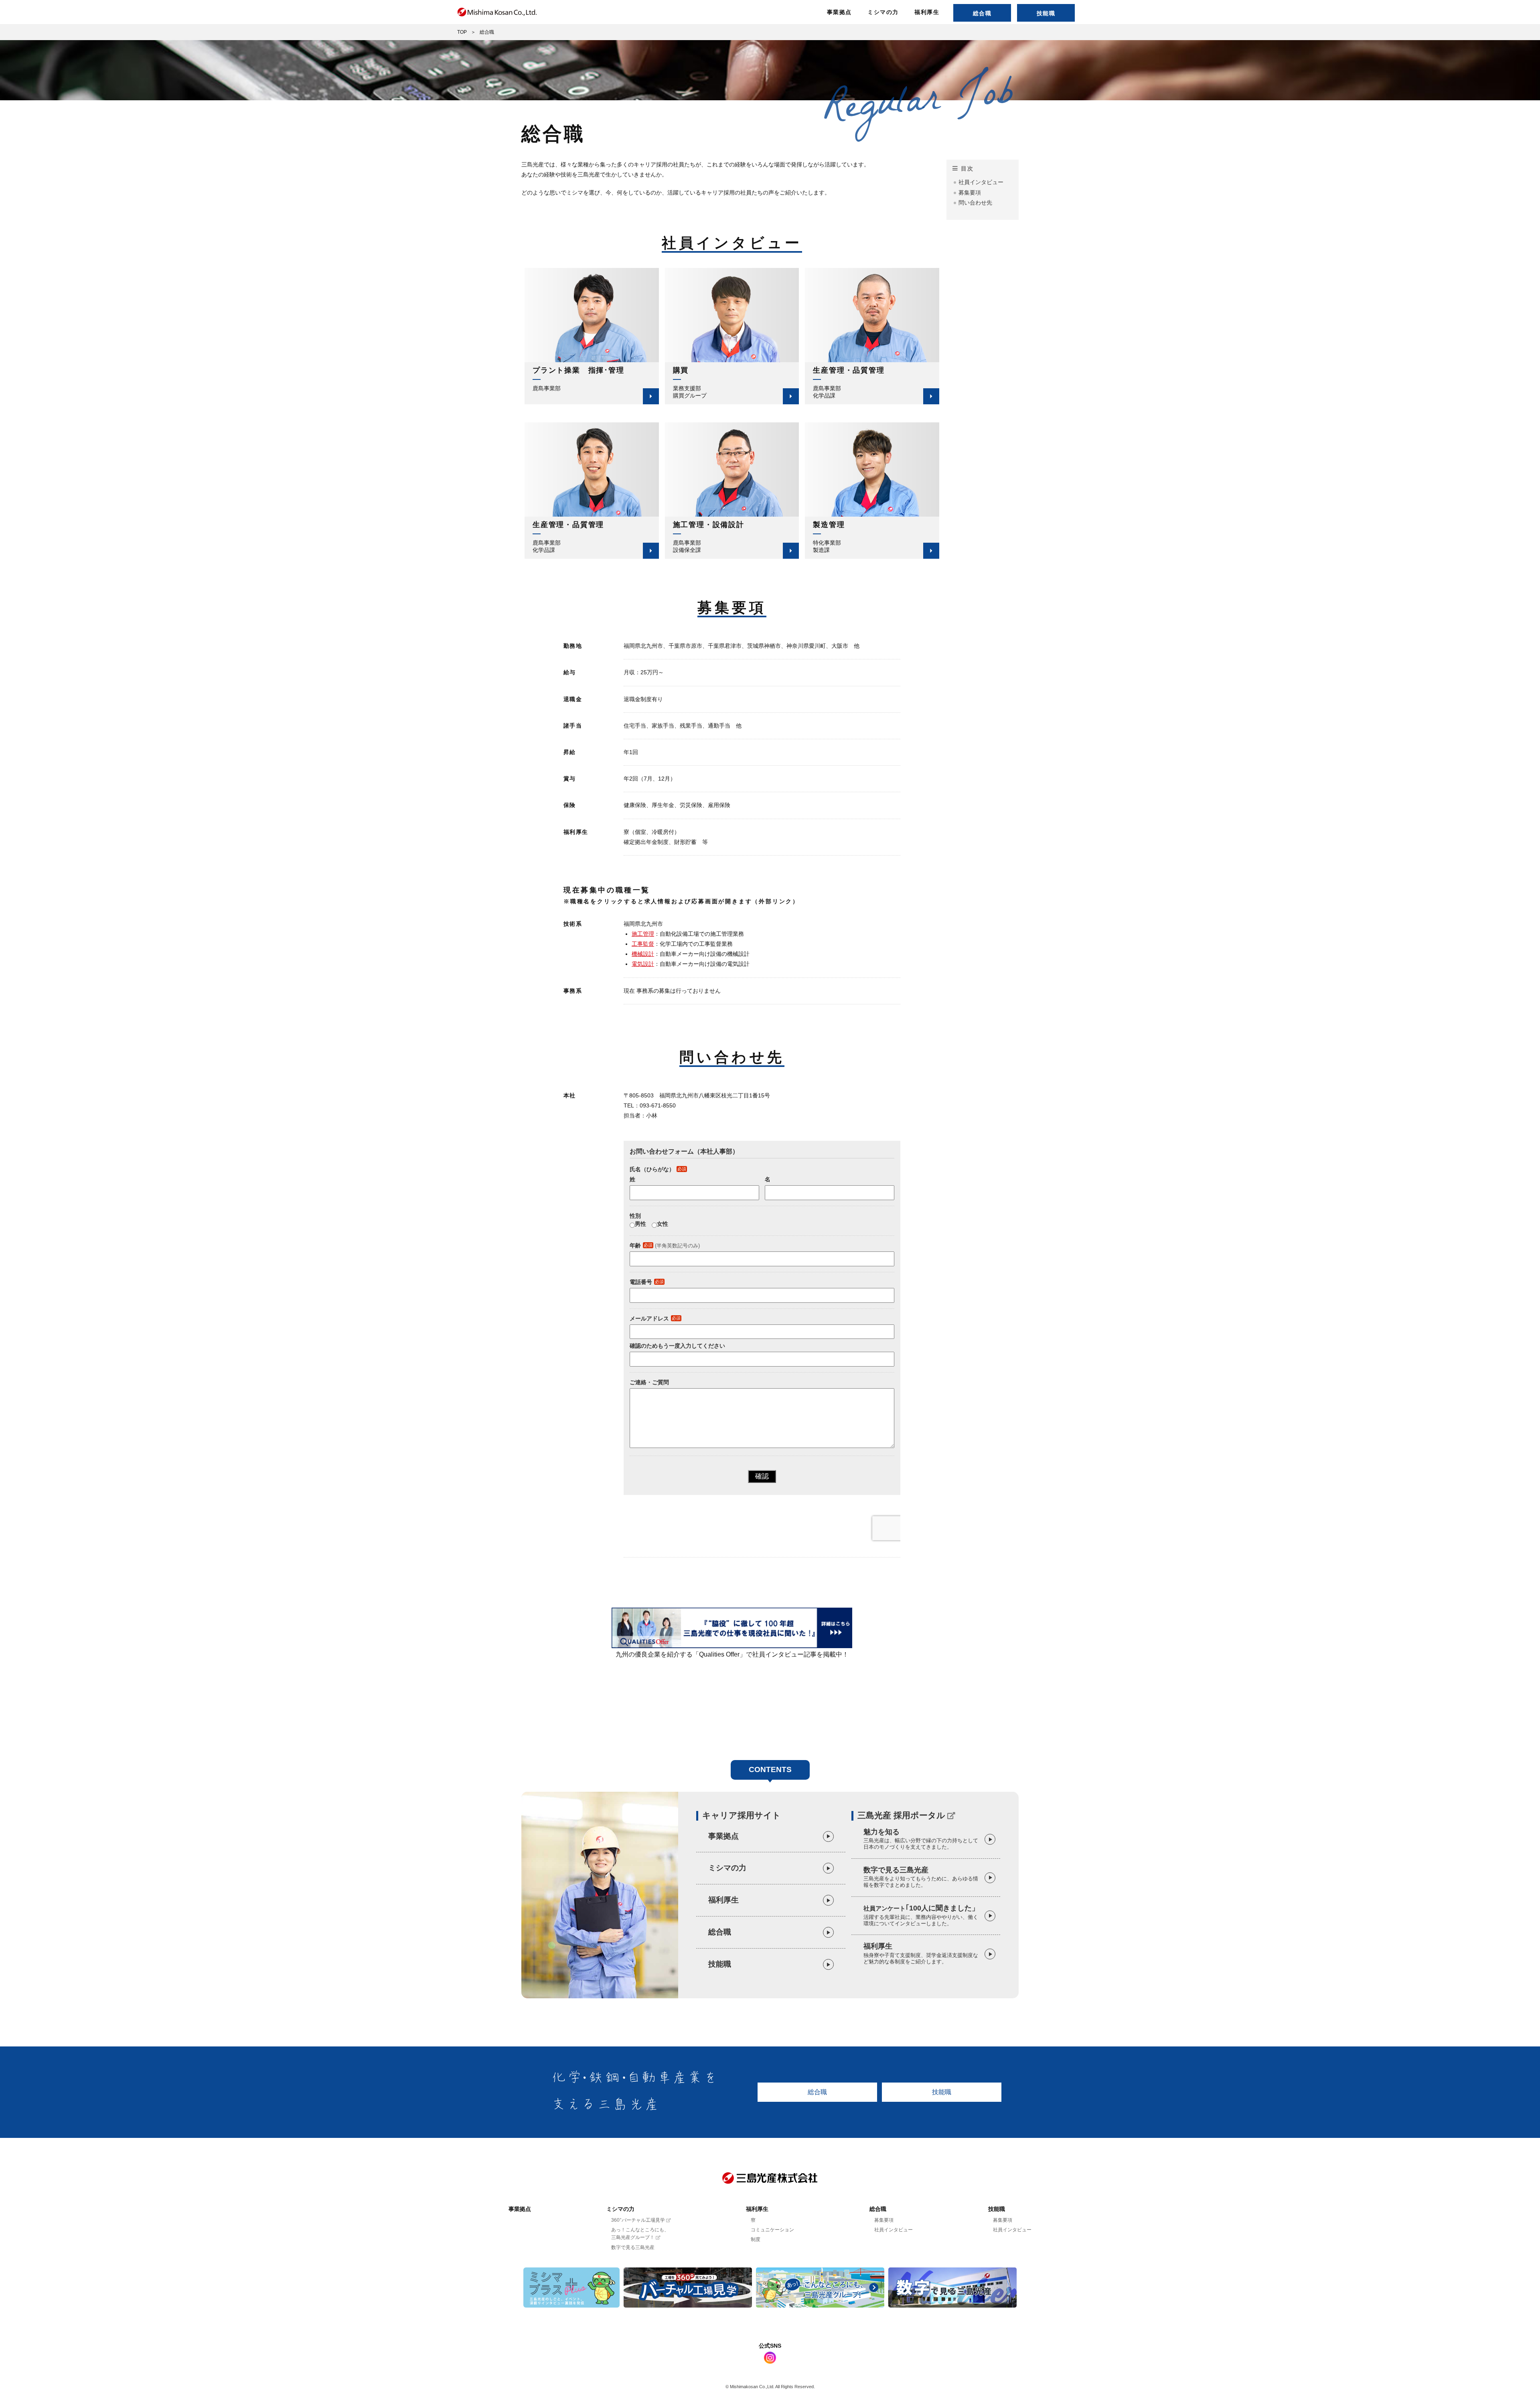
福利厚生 (927, 12)
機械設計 (643, 954)
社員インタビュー (981, 182)
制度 (756, 2239)
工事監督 (643, 944)
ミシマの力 (883, 12)
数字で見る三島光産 (921, 1877)
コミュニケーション (772, 2230)
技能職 (1046, 13)
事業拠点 (839, 12)
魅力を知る (921, 1839)
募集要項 (970, 193)
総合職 (982, 13)
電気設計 (643, 964)
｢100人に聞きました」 (921, 1915)
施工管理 (643, 934)
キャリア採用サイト (742, 1815)
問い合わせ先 (975, 203)
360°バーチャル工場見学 (639, 2220)
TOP (462, 32)
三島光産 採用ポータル (901, 1815)
